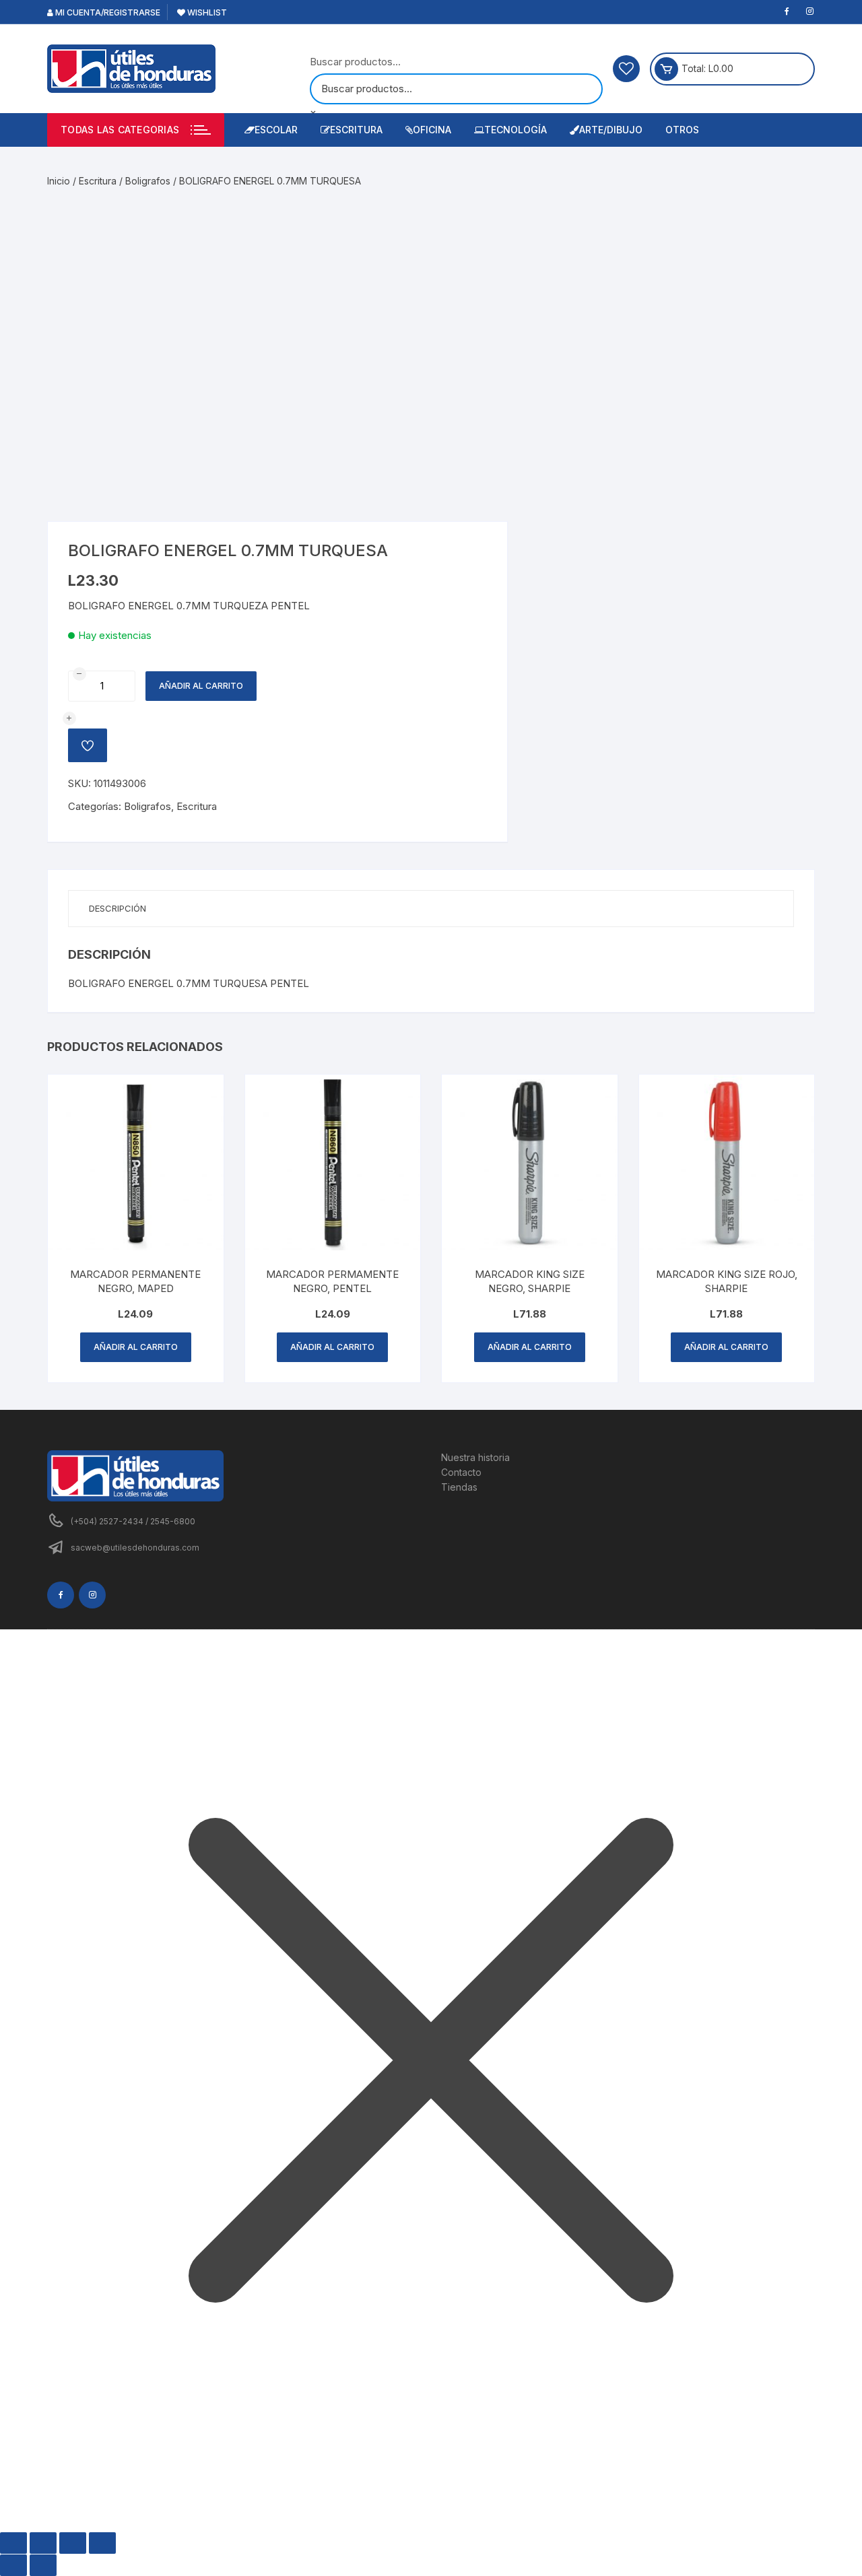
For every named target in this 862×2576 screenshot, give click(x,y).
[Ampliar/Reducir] (13, 2543)
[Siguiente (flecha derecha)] (43, 2565)
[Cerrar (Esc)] (102, 2543)
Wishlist (206, 12)
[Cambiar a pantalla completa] (43, 2543)
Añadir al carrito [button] (136, 1347)
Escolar (276, 130)
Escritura (356, 130)
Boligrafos (148, 181)
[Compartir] (73, 2543)
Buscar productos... (355, 62)
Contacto (461, 1472)
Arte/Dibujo (611, 130)
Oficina (432, 130)
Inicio (59, 181)
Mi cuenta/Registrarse (107, 12)
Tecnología (516, 130)
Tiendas (459, 1487)
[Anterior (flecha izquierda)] (13, 2565)
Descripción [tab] (118, 908)
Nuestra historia (475, 1457)
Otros (682, 130)
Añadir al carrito (201, 686)
